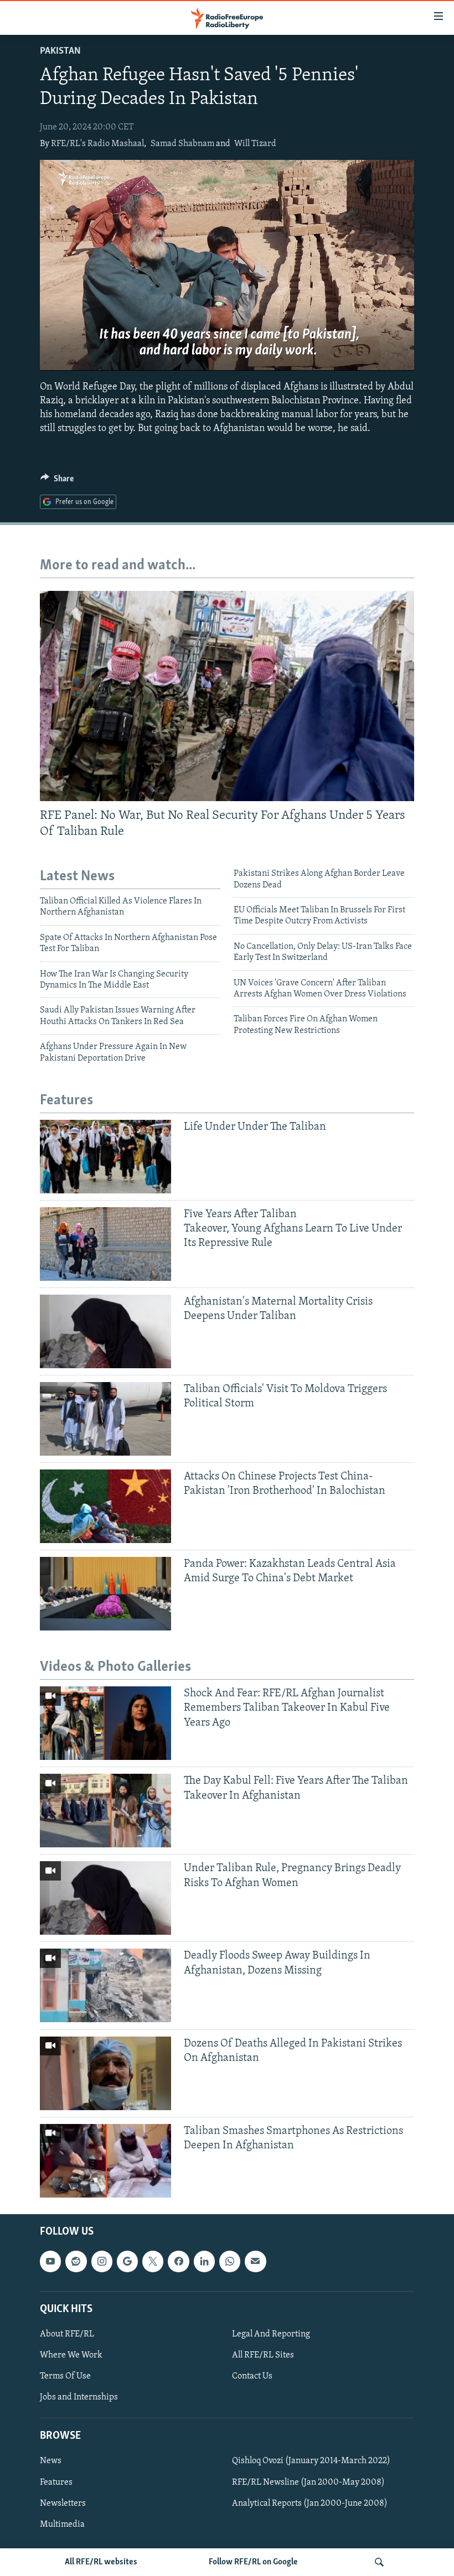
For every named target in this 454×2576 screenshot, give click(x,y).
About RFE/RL (67, 2334)
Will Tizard (255, 144)
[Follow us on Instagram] (102, 2261)
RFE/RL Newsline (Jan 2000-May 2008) (308, 2482)
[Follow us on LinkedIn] (204, 2261)
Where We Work (71, 2355)
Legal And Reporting (271, 2334)
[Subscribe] (255, 2261)
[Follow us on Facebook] (178, 2261)
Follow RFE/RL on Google (253, 2562)
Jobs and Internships (79, 2397)
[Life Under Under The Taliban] (105, 1157)
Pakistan (60, 51)
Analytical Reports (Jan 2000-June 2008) (310, 2503)
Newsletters (63, 2503)
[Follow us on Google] (127, 2261)
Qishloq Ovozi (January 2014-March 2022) (311, 2461)
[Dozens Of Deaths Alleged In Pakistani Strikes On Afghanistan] (105, 2073)
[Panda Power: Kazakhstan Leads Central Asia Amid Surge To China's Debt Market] (105, 1594)
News (51, 2461)
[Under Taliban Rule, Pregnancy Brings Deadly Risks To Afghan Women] (105, 1898)
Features (56, 2482)
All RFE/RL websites (101, 2562)
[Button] (57, 481)
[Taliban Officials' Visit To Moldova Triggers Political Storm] (105, 1419)
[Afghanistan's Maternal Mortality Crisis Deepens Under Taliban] (105, 1331)
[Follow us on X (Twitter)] (153, 2261)
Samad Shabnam (182, 144)
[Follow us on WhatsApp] (230, 2261)
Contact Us (252, 2376)
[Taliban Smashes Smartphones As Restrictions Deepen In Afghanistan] (105, 2161)
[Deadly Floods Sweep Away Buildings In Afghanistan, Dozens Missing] (105, 1985)
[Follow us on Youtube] (50, 2261)
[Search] (379, 2562)
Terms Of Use (65, 2376)
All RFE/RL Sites (263, 2355)
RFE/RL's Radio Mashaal (97, 144)
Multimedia (62, 2524)
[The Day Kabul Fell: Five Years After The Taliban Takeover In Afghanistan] (105, 1811)
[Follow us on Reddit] (76, 2261)
